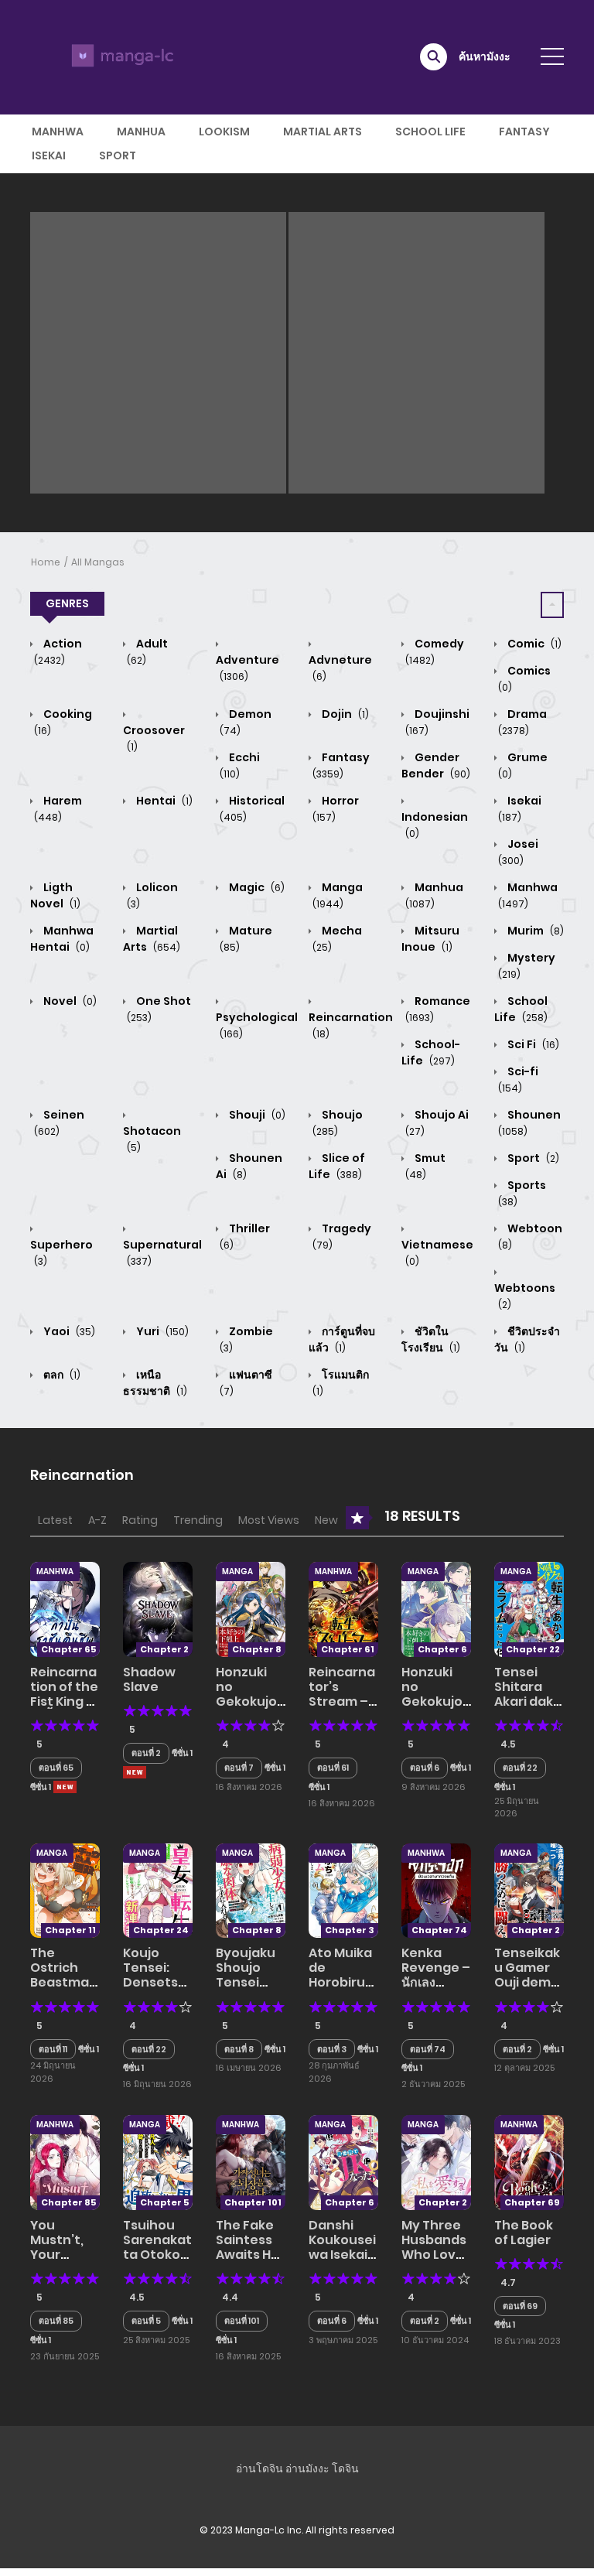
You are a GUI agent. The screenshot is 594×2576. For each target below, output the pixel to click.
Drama (522, 722)
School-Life (431, 1052)
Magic (256, 887)
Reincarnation (351, 1025)
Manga (338, 895)
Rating (140, 1520)
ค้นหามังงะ (485, 56)
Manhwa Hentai (62, 939)
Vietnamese (437, 1252)
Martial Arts (323, 132)
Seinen (59, 1122)
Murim (534, 931)
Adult (147, 651)
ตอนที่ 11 (53, 2049)
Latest (55, 1520)
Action (58, 651)
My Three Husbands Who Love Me (434, 2248)
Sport (118, 155)
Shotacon (152, 1139)
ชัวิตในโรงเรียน (431, 1339)
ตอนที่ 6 (425, 1768)
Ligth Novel (55, 895)
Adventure (247, 668)
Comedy (435, 651)
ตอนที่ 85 (56, 2321)
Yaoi (68, 1331)
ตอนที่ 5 (146, 2321)
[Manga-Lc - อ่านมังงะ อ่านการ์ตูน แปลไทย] (120, 56)
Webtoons (525, 1296)
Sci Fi (532, 1044)
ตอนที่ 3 (332, 2049)
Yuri (161, 1331)
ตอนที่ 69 (520, 2306)
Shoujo (338, 1122)
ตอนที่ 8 (239, 2049)
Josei (518, 852)
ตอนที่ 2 (146, 1753)
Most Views (269, 1520)
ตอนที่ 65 (56, 1768)
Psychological (257, 1025)
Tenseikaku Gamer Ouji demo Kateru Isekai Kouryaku (527, 1990)
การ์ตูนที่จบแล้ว (342, 1339)
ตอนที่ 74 (428, 2049)
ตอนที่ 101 (242, 2321)
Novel (69, 1001)
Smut (425, 1166)
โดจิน (345, 2468)
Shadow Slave (149, 1679)
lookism (224, 132)
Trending (198, 1520)
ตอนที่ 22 (520, 1768)
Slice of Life (337, 1166)
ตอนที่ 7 (239, 1768)
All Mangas (98, 562)
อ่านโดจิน (259, 2468)
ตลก (61, 1375)
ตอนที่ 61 (333, 1768)
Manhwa (58, 132)
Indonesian (435, 825)
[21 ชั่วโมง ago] (65, 1787)
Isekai (49, 155)
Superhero (61, 1252)
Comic (533, 644)
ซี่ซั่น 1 (368, 2321)
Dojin (344, 714)
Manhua (141, 132)
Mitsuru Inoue (430, 939)
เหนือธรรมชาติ (155, 1383)
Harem (58, 808)
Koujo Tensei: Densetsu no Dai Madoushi (155, 1983)
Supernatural (162, 1252)
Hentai (163, 801)
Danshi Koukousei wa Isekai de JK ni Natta (342, 2255)
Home (46, 562)
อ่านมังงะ (307, 2468)
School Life (430, 132)
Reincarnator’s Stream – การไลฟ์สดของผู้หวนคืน (342, 1709)
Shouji (256, 1115)
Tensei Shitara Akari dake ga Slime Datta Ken (528, 1702)
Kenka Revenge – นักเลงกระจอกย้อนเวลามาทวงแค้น (436, 1990)
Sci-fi (518, 1079)
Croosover (154, 738)
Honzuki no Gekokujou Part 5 (251, 1695)
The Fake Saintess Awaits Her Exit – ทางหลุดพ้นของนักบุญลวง (250, 2262)
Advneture (340, 668)
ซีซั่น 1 (41, 1787)
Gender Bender (436, 765)
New (326, 1520)
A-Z (97, 1520)
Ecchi (240, 765)
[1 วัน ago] (135, 1772)
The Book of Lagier (524, 2233)
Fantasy (524, 132)
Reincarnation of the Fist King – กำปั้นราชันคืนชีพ (64, 1702)
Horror (336, 808)
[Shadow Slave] (158, 1608)
